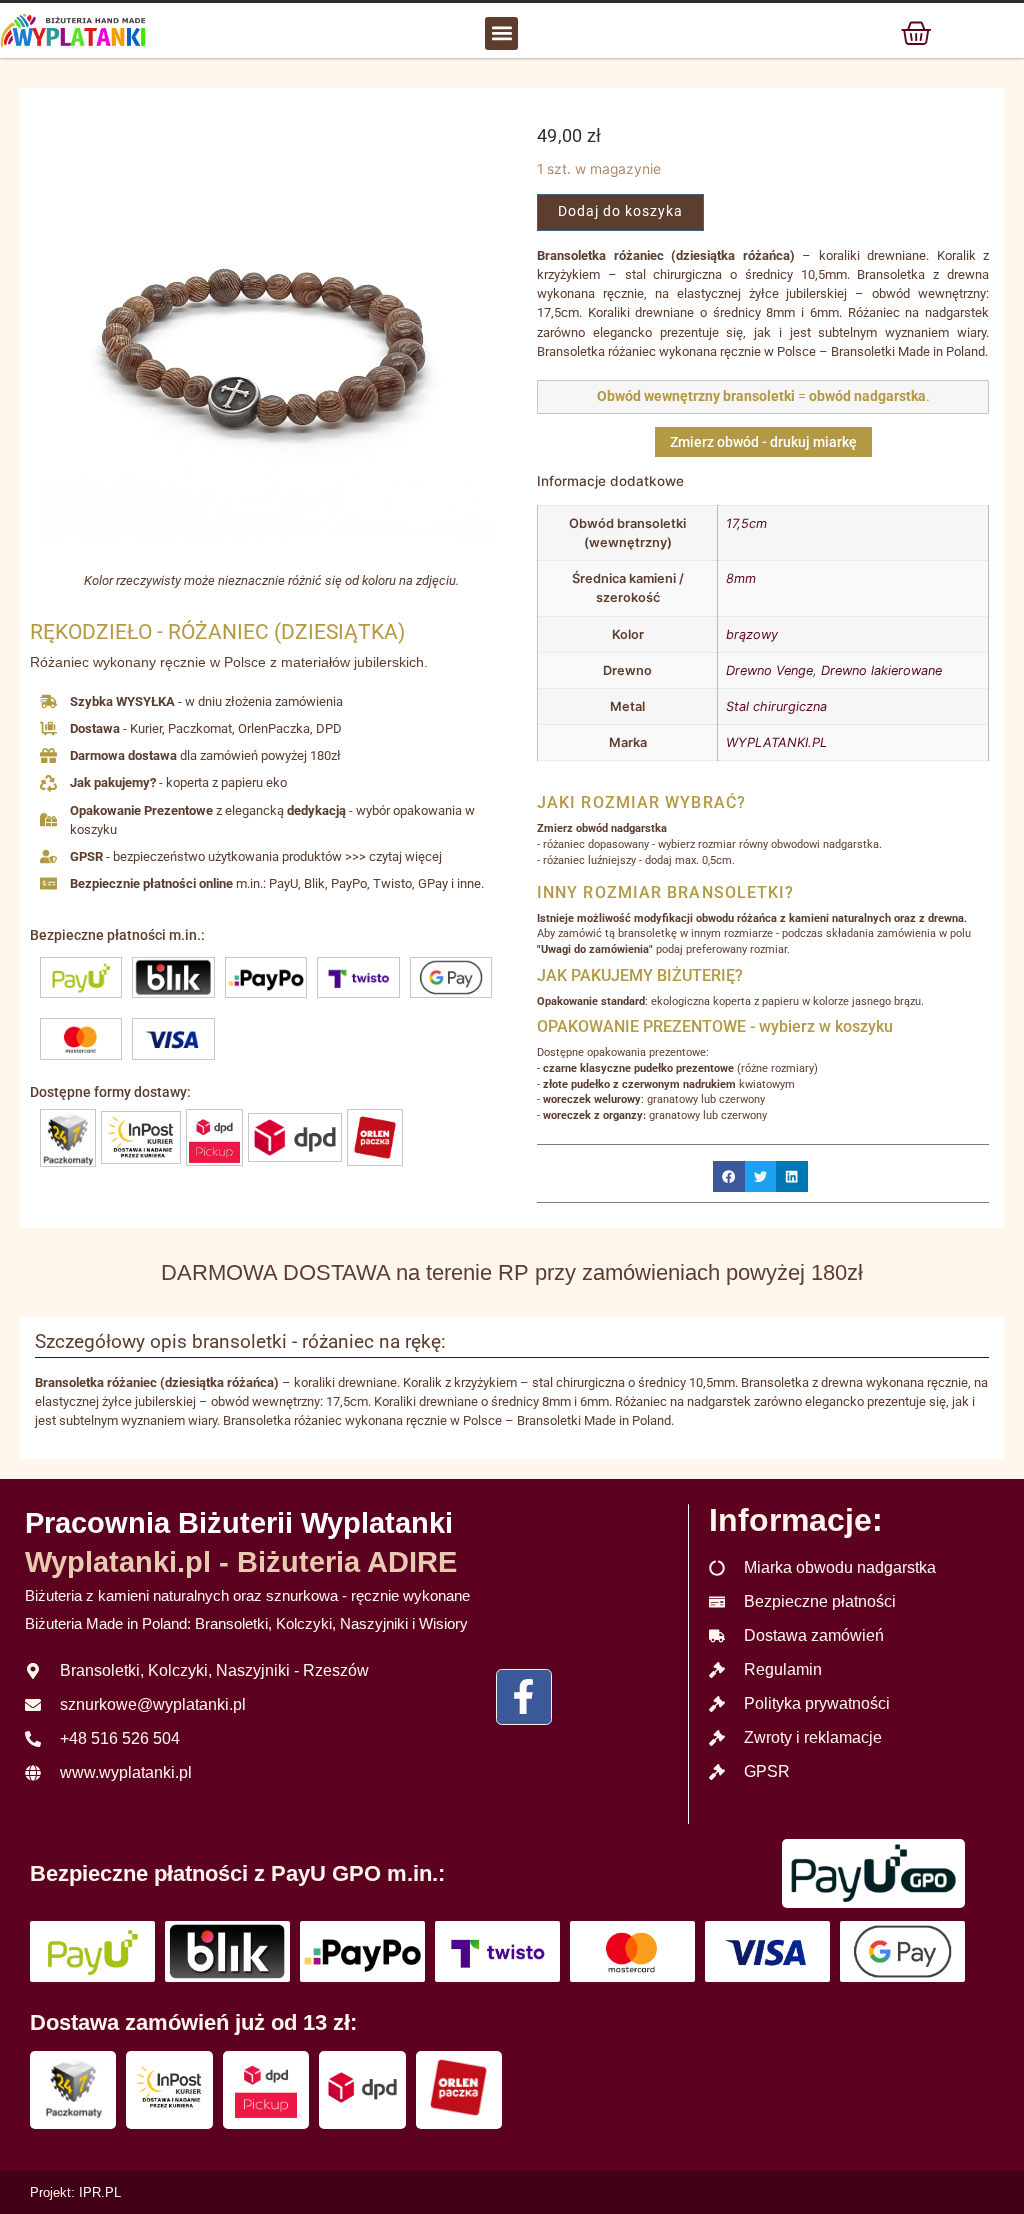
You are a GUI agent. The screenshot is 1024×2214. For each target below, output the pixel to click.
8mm (741, 578)
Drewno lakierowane (881, 670)
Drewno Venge (769, 670)
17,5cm (746, 523)
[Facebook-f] (524, 1697)
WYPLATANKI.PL (776, 742)
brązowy (752, 634)
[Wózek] (916, 33)
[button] (501, 33)
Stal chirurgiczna (776, 706)
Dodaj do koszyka (620, 211)
